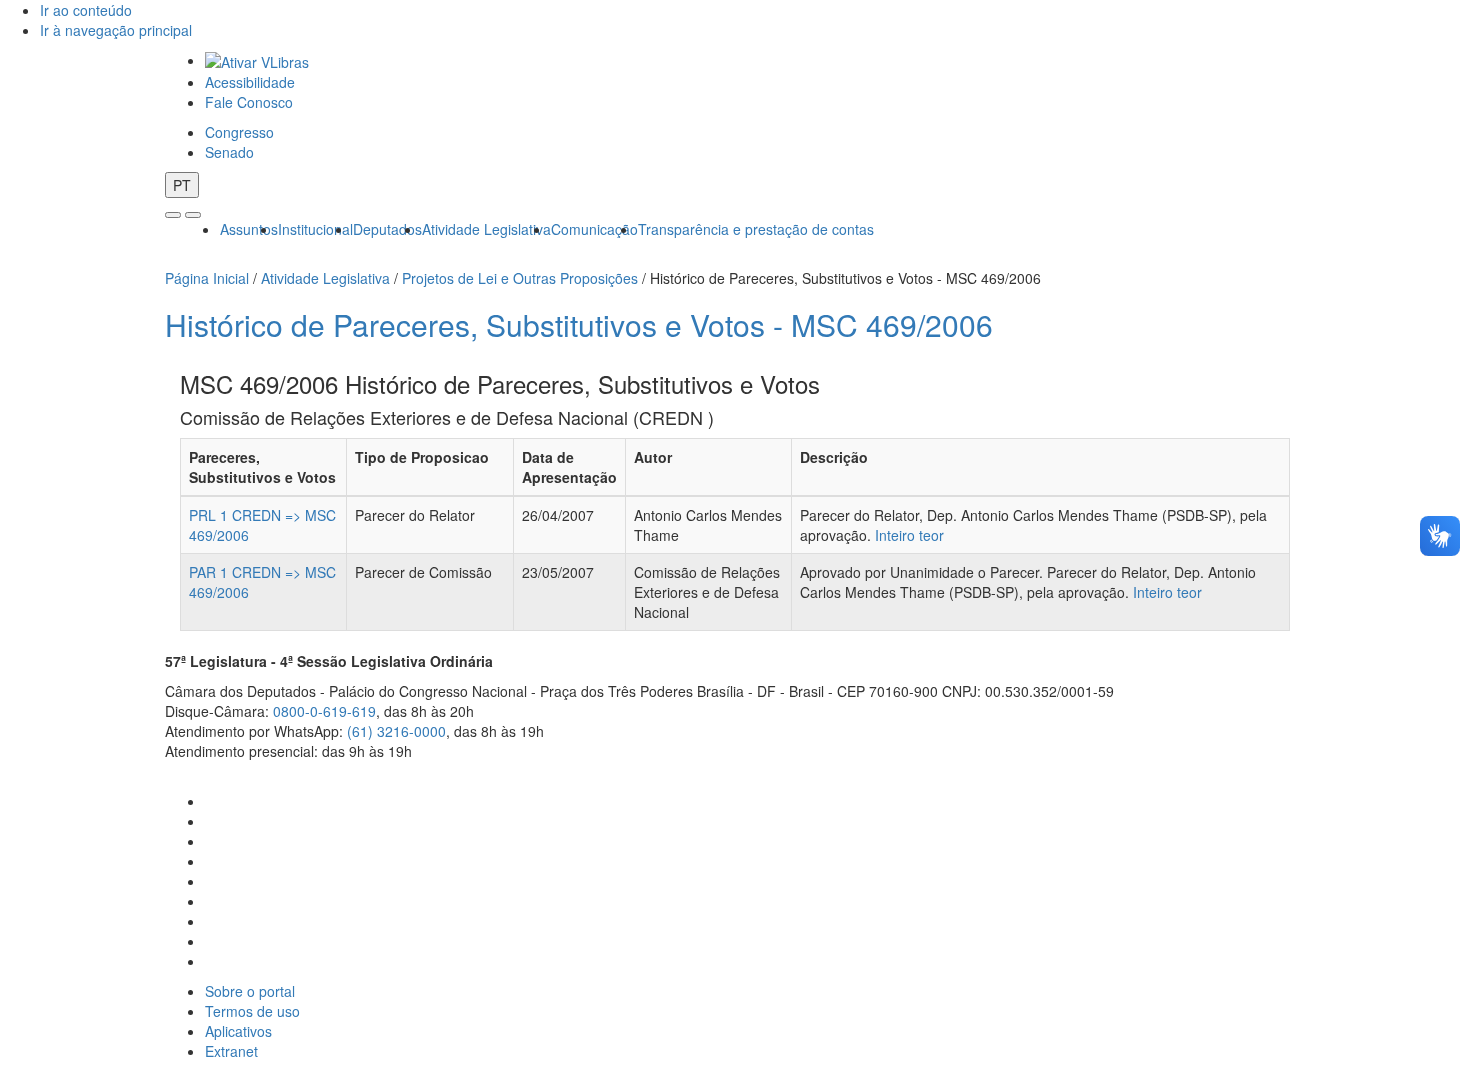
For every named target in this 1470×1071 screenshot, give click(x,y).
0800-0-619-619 (324, 711)
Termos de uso (252, 1011)
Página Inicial (207, 278)
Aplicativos (238, 1031)
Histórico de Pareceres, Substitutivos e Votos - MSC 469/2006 (579, 324)
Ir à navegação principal (116, 30)
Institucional (315, 229)
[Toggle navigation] (173, 215)
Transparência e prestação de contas (756, 229)
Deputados (387, 229)
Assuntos (249, 229)
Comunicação (594, 229)
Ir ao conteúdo (86, 10)
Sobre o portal (250, 991)
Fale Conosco (249, 102)
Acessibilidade (250, 82)
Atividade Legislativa (486, 229)
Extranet (231, 1051)
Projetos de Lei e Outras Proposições (520, 278)
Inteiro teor (909, 535)
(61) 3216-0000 (396, 731)
